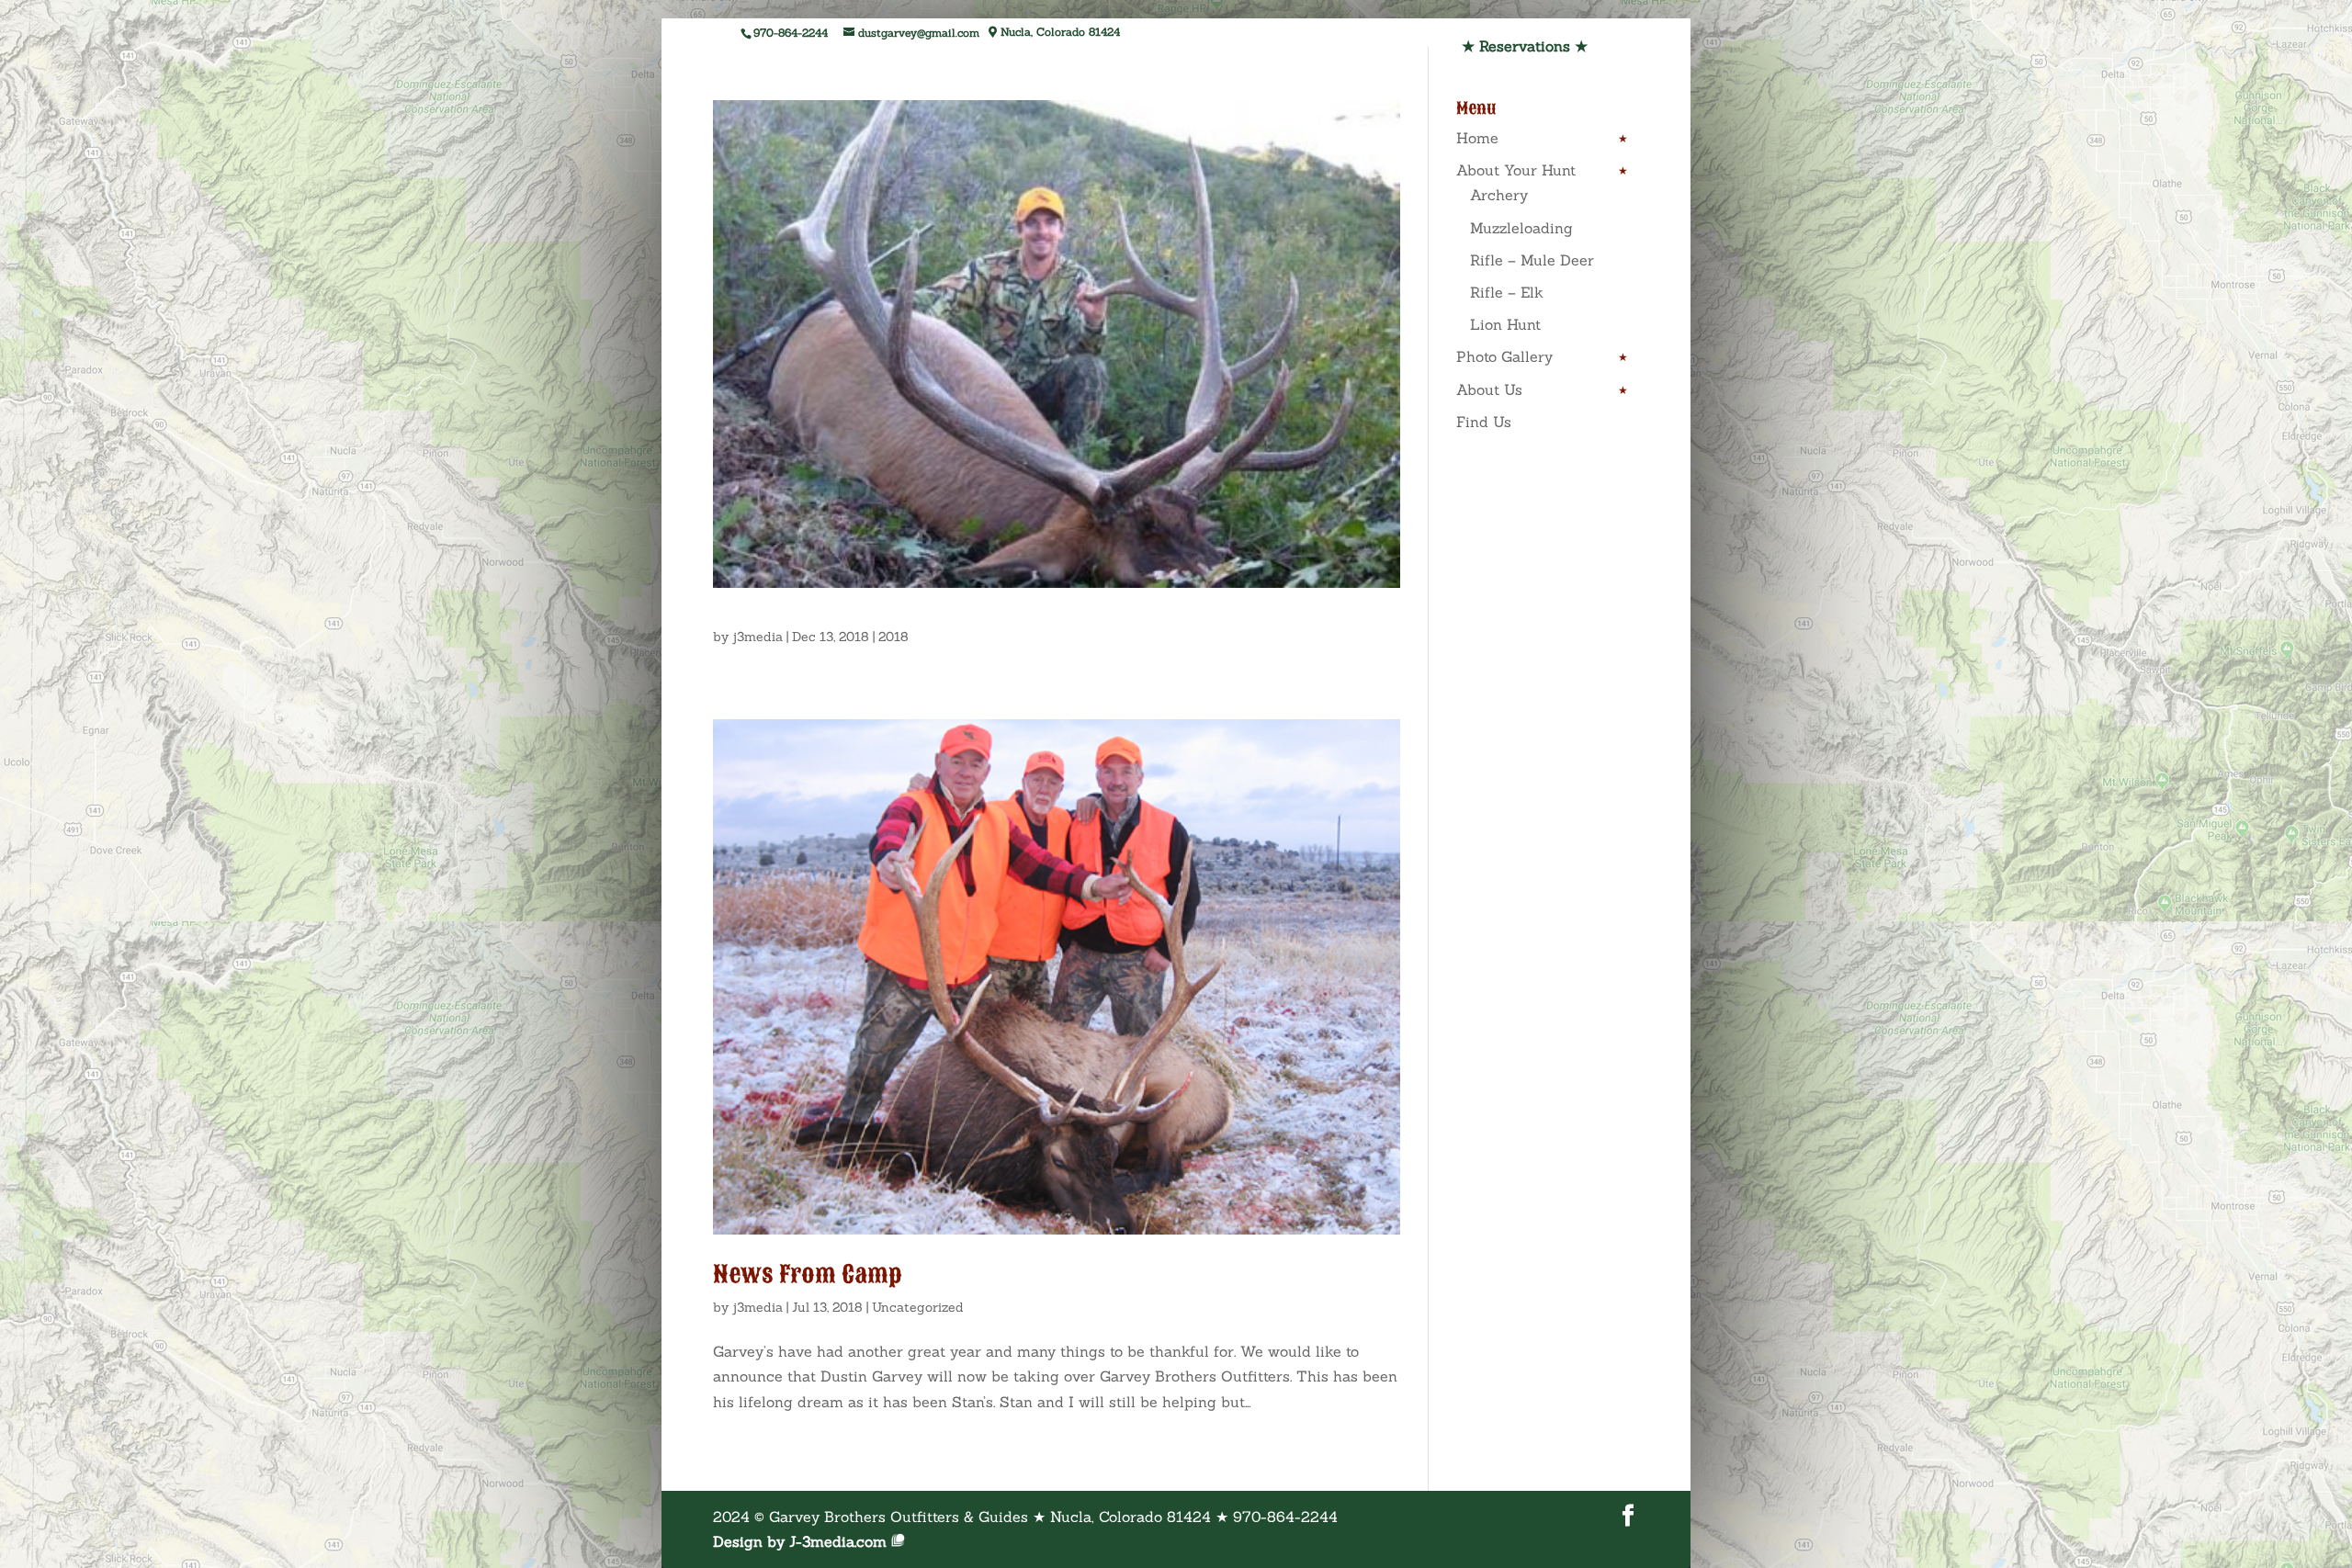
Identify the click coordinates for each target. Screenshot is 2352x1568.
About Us (1489, 389)
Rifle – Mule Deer (1532, 260)
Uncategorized (918, 1307)
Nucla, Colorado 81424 (1058, 32)
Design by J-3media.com (800, 1541)
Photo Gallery (1504, 356)
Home (1477, 138)
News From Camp (808, 1274)
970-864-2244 (791, 33)
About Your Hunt (1516, 170)
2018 (893, 637)
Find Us (1484, 422)
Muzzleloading (1521, 228)
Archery (1499, 195)
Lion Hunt (1505, 324)
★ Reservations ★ (1525, 46)
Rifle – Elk (1507, 292)
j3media (758, 637)
